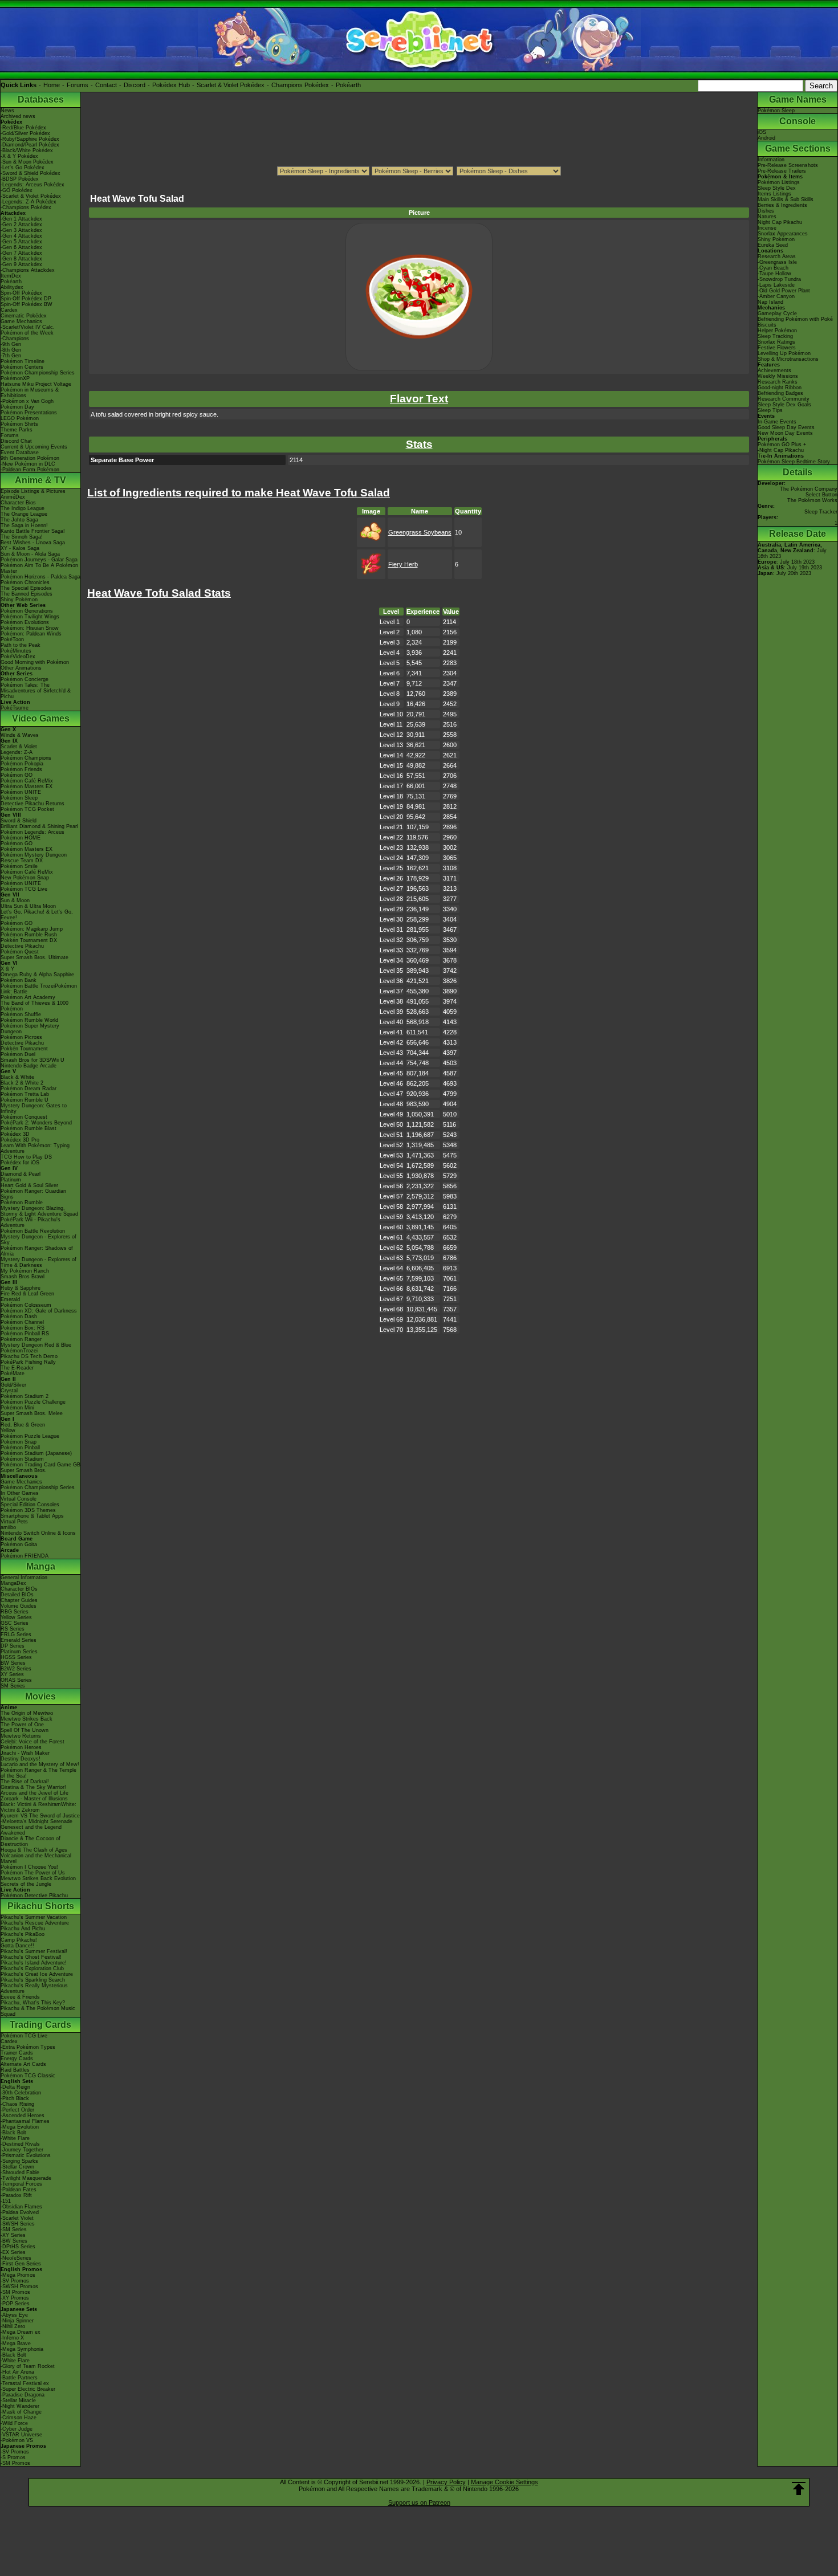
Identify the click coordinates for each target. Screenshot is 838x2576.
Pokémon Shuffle (21, 1014)
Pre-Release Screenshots (788, 165)
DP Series (13, 1646)
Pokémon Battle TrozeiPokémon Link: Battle (39, 989)
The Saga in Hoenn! (24, 525)
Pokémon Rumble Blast (29, 1128)
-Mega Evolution (20, 2127)
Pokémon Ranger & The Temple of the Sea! (38, 1773)
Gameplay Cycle (777, 313)
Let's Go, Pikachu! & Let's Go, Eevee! (37, 915)
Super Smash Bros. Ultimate (34, 957)
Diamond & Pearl (21, 1174)
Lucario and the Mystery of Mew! (40, 1764)
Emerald (10, 1299)
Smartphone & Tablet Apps (32, 1516)
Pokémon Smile (19, 866)
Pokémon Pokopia (22, 764)
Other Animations (21, 668)
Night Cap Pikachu (780, 222)
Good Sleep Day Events (786, 427)
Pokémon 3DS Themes (28, 1510)
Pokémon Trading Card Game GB (40, 1465)
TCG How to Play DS (26, 1157)
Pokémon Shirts (19, 424)
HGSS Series (16, 1657)
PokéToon (12, 639)
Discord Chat (16, 441)
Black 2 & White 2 (22, 1083)
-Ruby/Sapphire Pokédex (30, 139)
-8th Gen (11, 350)
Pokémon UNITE (21, 792)
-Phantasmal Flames (25, 2121)
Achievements (774, 370)
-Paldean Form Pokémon (30, 470)
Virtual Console (19, 1499)
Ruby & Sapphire (21, 1288)
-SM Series (14, 2229)
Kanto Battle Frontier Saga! (33, 531)
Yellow (8, 1430)
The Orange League (24, 514)
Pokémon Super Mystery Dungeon (30, 1029)
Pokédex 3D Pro (20, 1140)
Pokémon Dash (19, 1316)
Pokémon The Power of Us (33, 1873)
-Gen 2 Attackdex (21, 225)
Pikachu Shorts (41, 1906)
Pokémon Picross (21, 1037)
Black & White (17, 1077)
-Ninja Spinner (17, 2321)
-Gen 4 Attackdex (21, 236)
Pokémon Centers (22, 367)
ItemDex (11, 276)
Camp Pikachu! (19, 1940)
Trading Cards (40, 2025)
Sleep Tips (770, 410)
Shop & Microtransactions (788, 359)
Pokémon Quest (20, 952)
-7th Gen (11, 356)
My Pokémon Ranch (25, 1271)
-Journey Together (22, 2150)
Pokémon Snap (19, 1442)
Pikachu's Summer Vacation (34, 1917)
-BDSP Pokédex (20, 179)
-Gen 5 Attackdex (21, 242)
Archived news (18, 116)
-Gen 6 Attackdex (21, 247)
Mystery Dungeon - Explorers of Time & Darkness (38, 1262)
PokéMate (13, 1373)
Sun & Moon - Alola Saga (30, 554)
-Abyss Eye (14, 2315)
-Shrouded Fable (20, 2173)
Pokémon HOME (21, 838)
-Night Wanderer (20, 2406)
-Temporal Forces (21, 2184)
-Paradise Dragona (23, 2395)
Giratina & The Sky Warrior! (33, 1787)
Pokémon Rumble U (25, 1100)
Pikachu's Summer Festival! (34, 1951)
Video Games (41, 718)
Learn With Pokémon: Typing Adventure (35, 1148)
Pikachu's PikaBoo (23, 1934)
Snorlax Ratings (776, 342)
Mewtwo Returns (21, 1736)
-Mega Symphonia (22, 2349)
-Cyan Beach (773, 268)
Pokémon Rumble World (29, 1020)
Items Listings (774, 194)
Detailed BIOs (17, 1595)
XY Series (12, 1674)
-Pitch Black (15, 2098)
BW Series (13, 1663)
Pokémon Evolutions (25, 622)
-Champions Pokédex (26, 207)
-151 (6, 2201)
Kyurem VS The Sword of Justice (40, 1816)
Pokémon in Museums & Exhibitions (30, 393)
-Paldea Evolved (20, 2212)
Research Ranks (778, 382)
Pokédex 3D (15, 1134)
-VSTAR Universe (21, 2435)
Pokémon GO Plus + (782, 445)
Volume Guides (19, 1606)
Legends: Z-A (17, 752)
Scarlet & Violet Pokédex (231, 85)
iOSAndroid (766, 135)
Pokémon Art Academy (28, 997)
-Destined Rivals (20, 2144)
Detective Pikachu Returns (32, 804)
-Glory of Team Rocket (28, 2366)
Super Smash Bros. (24, 1470)
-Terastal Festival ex (25, 2383)
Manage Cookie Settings (505, 2482)
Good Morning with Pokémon (35, 662)
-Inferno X (12, 2338)
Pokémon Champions (26, 758)
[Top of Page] (799, 2489)
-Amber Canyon (776, 296)
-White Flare (15, 2138)
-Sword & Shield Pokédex (30, 173)
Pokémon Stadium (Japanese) (36, 1453)
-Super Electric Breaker (28, 2389)
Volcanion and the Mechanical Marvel (36, 1858)
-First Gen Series (21, 2264)
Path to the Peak (21, 645)
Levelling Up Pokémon (784, 353)
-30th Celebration (21, 2093)
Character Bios (18, 503)
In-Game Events (777, 422)
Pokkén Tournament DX (29, 940)
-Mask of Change (21, 2412)
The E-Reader (17, 1368)
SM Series (13, 1686)
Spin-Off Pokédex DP (26, 299)
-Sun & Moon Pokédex (27, 162)
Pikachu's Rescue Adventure (35, 1923)
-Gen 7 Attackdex (21, 253)
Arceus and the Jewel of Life (34, 1793)
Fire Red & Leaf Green (27, 1294)
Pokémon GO (17, 775)
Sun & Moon (15, 900)
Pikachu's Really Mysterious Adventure (34, 1988)
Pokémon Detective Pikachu (34, 1896)
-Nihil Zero (13, 2326)
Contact (106, 85)
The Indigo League (23, 508)
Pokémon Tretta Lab (25, 1094)
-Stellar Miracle (18, 2400)
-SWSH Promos (19, 2286)
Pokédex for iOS (20, 1163)
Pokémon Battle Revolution (33, 1231)
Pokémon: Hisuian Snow (30, 628)
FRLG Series (16, 1635)
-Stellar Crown (17, 2167)
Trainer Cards (17, 2053)
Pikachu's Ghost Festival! (31, 1957)
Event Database (20, 453)
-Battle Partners (19, 2378)
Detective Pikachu (22, 946)
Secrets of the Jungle (26, 1884)
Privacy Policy (446, 2482)
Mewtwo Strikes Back (27, 1719)
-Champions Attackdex (28, 270)
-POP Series (15, 2304)
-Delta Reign (15, 2087)
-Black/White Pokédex (27, 150)
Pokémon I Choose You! (29, 1867)
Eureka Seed (773, 245)
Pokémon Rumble (22, 1203)
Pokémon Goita (19, 1544)
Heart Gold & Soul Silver (29, 1185)
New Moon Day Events (785, 433)
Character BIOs (19, 1589)
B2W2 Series (16, 1669)
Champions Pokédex (300, 85)
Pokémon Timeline (23, 361)
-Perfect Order (17, 2110)
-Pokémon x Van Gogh (27, 401)
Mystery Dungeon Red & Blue (36, 1345)
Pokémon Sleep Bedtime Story (794, 462)
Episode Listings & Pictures (33, 491)
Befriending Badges (780, 393)
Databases (41, 99)
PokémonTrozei (19, 1351)
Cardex (9, 310)
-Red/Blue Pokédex (23, 128)
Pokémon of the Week (27, 333)
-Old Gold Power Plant (784, 291)
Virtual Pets (14, 1522)
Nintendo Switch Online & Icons (38, 1533)
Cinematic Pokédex (24, 316)
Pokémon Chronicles (25, 582)
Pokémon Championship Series (38, 373)
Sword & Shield (19, 821)
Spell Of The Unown (25, 1730)
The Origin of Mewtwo (27, 1713)
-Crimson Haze (19, 2418)
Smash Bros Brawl (23, 1277)
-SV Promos (15, 2281)
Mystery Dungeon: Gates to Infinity (34, 1108)
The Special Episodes (26, 588)
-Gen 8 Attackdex (21, 259)
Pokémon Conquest (24, 1117)
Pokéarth (348, 85)
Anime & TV (40, 480)
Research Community (784, 399)
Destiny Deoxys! (21, 1759)
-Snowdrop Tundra (779, 279)
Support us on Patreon (419, 2502)
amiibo (8, 1527)
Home (52, 85)
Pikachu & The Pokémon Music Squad (38, 2011)
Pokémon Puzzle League (30, 1436)
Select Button (821, 495)
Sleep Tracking (775, 336)
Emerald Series (19, 1640)
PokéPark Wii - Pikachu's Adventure (30, 1222)
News (7, 111)
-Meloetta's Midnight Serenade (36, 1821)
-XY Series (13, 2235)
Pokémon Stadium (22, 1459)
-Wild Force (14, 2423)
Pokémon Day (17, 407)
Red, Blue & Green (23, 1425)
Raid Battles (15, 2070)
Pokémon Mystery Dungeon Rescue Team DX (34, 858)
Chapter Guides (19, 1600)
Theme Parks (17, 430)
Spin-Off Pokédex (21, 293)
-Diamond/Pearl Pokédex (30, 145)
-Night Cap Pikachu (781, 450)
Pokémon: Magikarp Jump (32, 929)
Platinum (11, 1180)
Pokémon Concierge (25, 679)
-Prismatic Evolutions (26, 2155)
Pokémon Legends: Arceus (32, 832)
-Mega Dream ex (21, 2332)
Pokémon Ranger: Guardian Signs (33, 1194)
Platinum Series (19, 1652)
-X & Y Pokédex (19, 156)
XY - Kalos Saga (20, 548)
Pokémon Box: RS (23, 1328)
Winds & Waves (20, 735)
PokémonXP (15, 378)
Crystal (9, 1391)
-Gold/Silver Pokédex (25, 133)
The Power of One (22, 1725)
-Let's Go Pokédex (23, 168)
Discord (135, 85)
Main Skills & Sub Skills (786, 199)
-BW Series (14, 2241)
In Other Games (20, 1493)
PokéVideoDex (18, 657)
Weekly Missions (778, 376)
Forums (78, 85)
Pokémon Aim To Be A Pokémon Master (39, 568)
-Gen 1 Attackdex (21, 219)
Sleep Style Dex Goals (784, 405)
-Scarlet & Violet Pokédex (31, 196)
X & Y (7, 969)
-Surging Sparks (19, 2161)
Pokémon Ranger (21, 1339)
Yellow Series (16, 1617)
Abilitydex (12, 287)
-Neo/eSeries (16, 2258)
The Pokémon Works (812, 500)
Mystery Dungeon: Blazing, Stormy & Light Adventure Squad (39, 1211)
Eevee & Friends (20, 1997)
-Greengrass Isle (777, 262)
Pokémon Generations (27, 611)
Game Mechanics (21, 321)
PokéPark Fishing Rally (28, 1362)
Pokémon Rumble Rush (29, 935)
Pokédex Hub (171, 85)
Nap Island (770, 302)
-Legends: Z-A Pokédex (29, 202)
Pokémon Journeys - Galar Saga (39, 560)
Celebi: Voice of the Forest (32, 1742)
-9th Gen (11, 344)
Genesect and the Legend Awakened (31, 1830)
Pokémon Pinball (20, 1448)
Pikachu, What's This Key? (33, 2003)
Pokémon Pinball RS (25, 1334)
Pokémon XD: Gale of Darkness (39, 1311)
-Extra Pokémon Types (28, 2047)
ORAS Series (16, 1680)
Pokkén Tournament (24, 1049)
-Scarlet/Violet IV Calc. (28, 327)
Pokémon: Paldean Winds (31, 634)
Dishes (766, 211)
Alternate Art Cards (23, 2064)
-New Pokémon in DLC (28, 464)
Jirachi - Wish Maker (25, 1753)
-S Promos (13, 2457)
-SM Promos (15, 2292)
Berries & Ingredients (782, 205)
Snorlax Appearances (783, 234)
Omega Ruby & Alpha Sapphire (37, 975)
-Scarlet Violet (17, 2218)
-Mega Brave (16, 2343)
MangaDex (13, 1583)
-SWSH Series (18, 2224)
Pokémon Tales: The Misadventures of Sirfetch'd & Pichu (36, 691)
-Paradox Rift (16, 2195)
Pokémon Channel (22, 1322)
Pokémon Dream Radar (29, 1089)
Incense (767, 228)
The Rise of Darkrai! (25, 1782)
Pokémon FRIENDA (25, 1556)
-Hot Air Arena (17, 2372)
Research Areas (777, 256)
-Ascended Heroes (23, 2116)
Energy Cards (17, 2059)
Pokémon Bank (19, 980)
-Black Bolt (13, 2133)
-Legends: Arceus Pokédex (32, 185)
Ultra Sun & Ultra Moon (28, 906)
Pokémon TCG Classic (28, 2076)
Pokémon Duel (18, 1054)
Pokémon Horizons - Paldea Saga (40, 577)
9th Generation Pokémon (30, 458)
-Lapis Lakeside (776, 285)
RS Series (13, 1629)
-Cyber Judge (17, 2429)
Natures (767, 217)
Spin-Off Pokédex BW (27, 304)
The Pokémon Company (809, 489)
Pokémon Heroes (21, 1747)
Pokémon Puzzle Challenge (33, 1402)
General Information (24, 1578)
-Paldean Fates (19, 2190)
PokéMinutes (16, 651)
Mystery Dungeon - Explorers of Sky (38, 1240)
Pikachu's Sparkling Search (33, 1980)
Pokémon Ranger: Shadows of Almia (37, 1251)
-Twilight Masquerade (26, 2178)
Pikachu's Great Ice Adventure (37, 1974)
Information (771, 160)
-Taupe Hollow (774, 274)
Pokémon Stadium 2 (25, 1396)
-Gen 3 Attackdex (21, 230)
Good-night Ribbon (780, 388)
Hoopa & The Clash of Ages (34, 1850)
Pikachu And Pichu (23, 1929)
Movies (40, 1696)
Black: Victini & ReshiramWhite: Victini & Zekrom (38, 1807)
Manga (41, 1566)
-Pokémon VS (17, 2440)
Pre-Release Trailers (782, 171)
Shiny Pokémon (19, 600)
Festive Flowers (777, 348)
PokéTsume (15, 708)
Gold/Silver (13, 1385)
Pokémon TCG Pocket (27, 809)
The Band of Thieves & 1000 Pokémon (34, 1006)
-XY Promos (15, 2298)
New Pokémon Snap (25, 878)
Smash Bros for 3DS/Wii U (32, 1060)
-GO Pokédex (17, 190)
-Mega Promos (18, 2275)
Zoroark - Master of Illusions (34, 1799)
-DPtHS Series (18, 2247)
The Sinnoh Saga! (22, 537)
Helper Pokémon (777, 331)
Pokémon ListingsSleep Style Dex (779, 185)
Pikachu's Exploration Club (32, 1968)
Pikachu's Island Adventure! (34, 1963)
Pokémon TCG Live (24, 889)
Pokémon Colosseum (26, 1305)
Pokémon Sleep (19, 798)
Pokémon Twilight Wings (30, 617)
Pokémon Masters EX (27, 786)
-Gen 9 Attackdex (21, 264)
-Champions (15, 339)
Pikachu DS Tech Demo (29, 1356)
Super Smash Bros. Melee (32, 1413)
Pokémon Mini (17, 1408)
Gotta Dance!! (17, 1946)
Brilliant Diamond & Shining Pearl (39, 826)
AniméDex (13, 497)
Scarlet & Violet (19, 747)
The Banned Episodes (27, 594)
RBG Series (15, 1612)
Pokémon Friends (21, 769)
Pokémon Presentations (29, 413)
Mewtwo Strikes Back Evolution (38, 1878)
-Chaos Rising (17, 2104)
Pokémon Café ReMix (27, 781)
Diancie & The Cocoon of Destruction (30, 1841)
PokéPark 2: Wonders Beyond (36, 1123)
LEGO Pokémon (20, 418)
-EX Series (13, 2252)
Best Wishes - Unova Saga (33, 543)
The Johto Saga (19, 520)
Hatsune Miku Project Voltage (36, 384)
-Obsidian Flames (21, 2207)
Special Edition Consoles (30, 1505)
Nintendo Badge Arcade (29, 1066)
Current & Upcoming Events (34, 447)
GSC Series (15, 1623)
